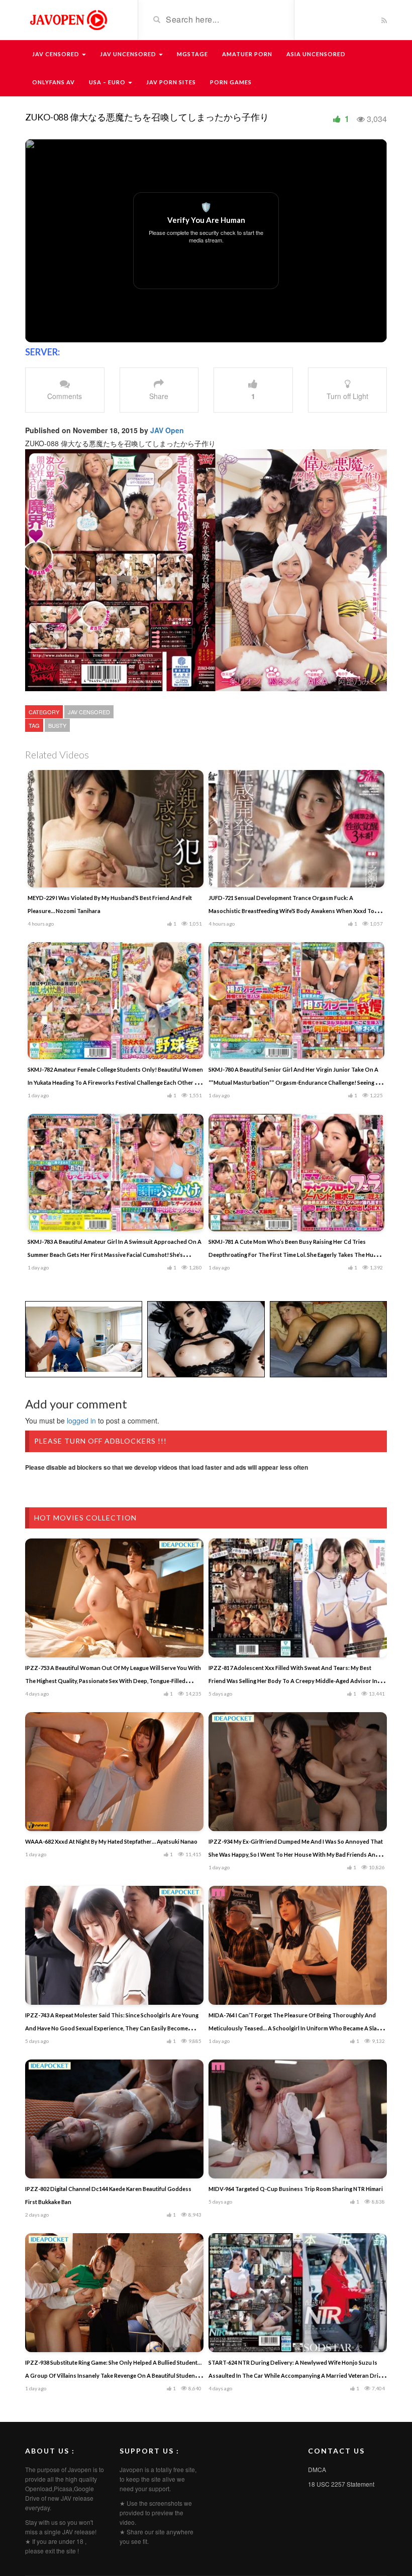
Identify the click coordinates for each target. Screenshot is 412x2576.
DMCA (317, 2469)
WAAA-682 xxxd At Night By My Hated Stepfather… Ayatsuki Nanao (111, 1841)
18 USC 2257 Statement (341, 2484)
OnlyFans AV (54, 82)
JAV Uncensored (129, 54)
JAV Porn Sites (171, 82)
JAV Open (167, 430)
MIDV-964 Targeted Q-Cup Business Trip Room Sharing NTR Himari (296, 2189)
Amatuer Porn (247, 54)
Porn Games (231, 82)
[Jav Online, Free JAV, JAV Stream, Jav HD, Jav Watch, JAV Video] (68, 19)
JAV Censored (57, 54)
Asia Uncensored (316, 54)
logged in (81, 1421)
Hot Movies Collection (85, 1518)
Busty (57, 725)
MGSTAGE (192, 54)
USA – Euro (108, 82)
